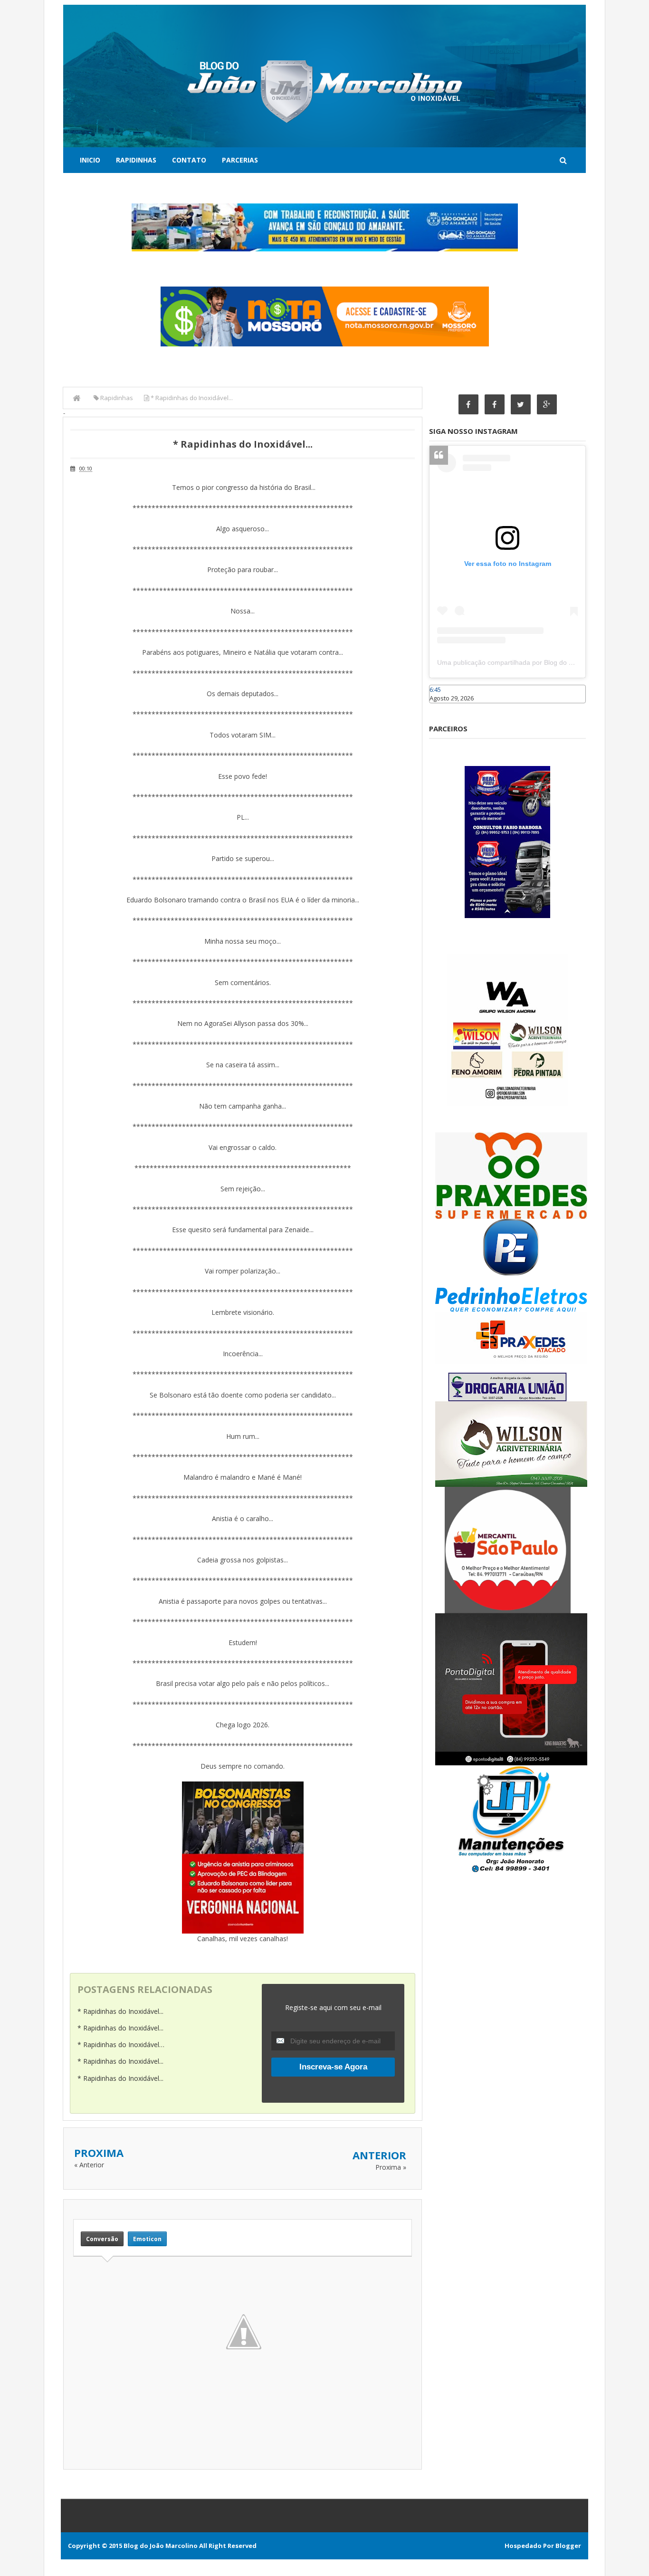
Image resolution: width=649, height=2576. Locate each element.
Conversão (102, 2239)
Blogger (568, 2546)
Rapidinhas (136, 160)
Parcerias (240, 160)
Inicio (90, 160)
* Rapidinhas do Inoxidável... (120, 2011)
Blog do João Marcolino (161, 2546)
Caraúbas (443, 708)
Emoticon (147, 2239)
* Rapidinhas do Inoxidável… (121, 2045)
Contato (189, 160)
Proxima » (391, 2167)
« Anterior (89, 2165)
